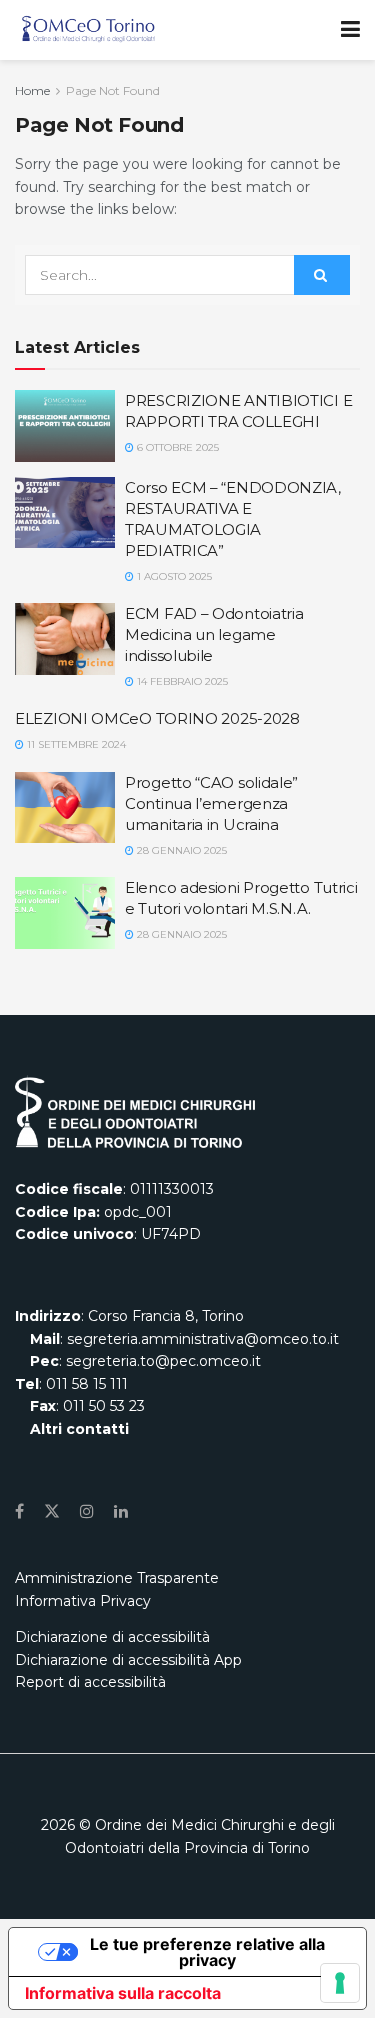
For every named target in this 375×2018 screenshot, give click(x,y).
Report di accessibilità (90, 1682)
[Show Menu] (350, 30)
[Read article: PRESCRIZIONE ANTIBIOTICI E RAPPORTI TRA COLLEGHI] (65, 426)
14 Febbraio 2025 (181, 681)
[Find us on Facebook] (19, 1511)
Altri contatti (77, 1429)
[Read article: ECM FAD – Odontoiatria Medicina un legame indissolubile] (65, 639)
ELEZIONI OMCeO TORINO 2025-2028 (157, 718)
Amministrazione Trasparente (117, 1578)
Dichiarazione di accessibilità (112, 1637)
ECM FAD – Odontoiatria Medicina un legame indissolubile (214, 634)
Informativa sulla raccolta (123, 1993)
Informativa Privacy (83, 1601)
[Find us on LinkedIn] (121, 1511)
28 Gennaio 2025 (180, 850)
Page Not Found (113, 90)
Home (32, 90)
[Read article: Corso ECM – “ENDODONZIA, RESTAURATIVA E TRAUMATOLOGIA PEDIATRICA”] (65, 513)
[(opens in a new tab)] (65, 913)
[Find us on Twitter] (52, 1511)
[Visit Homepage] (88, 30)
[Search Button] (322, 275)
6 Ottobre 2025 (176, 447)
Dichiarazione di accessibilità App (128, 1660)
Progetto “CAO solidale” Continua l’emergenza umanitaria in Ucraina (211, 803)
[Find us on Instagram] (87, 1511)
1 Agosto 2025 (173, 576)
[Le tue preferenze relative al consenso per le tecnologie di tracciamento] (340, 1983)
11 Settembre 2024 (75, 744)
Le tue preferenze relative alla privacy (207, 1952)
